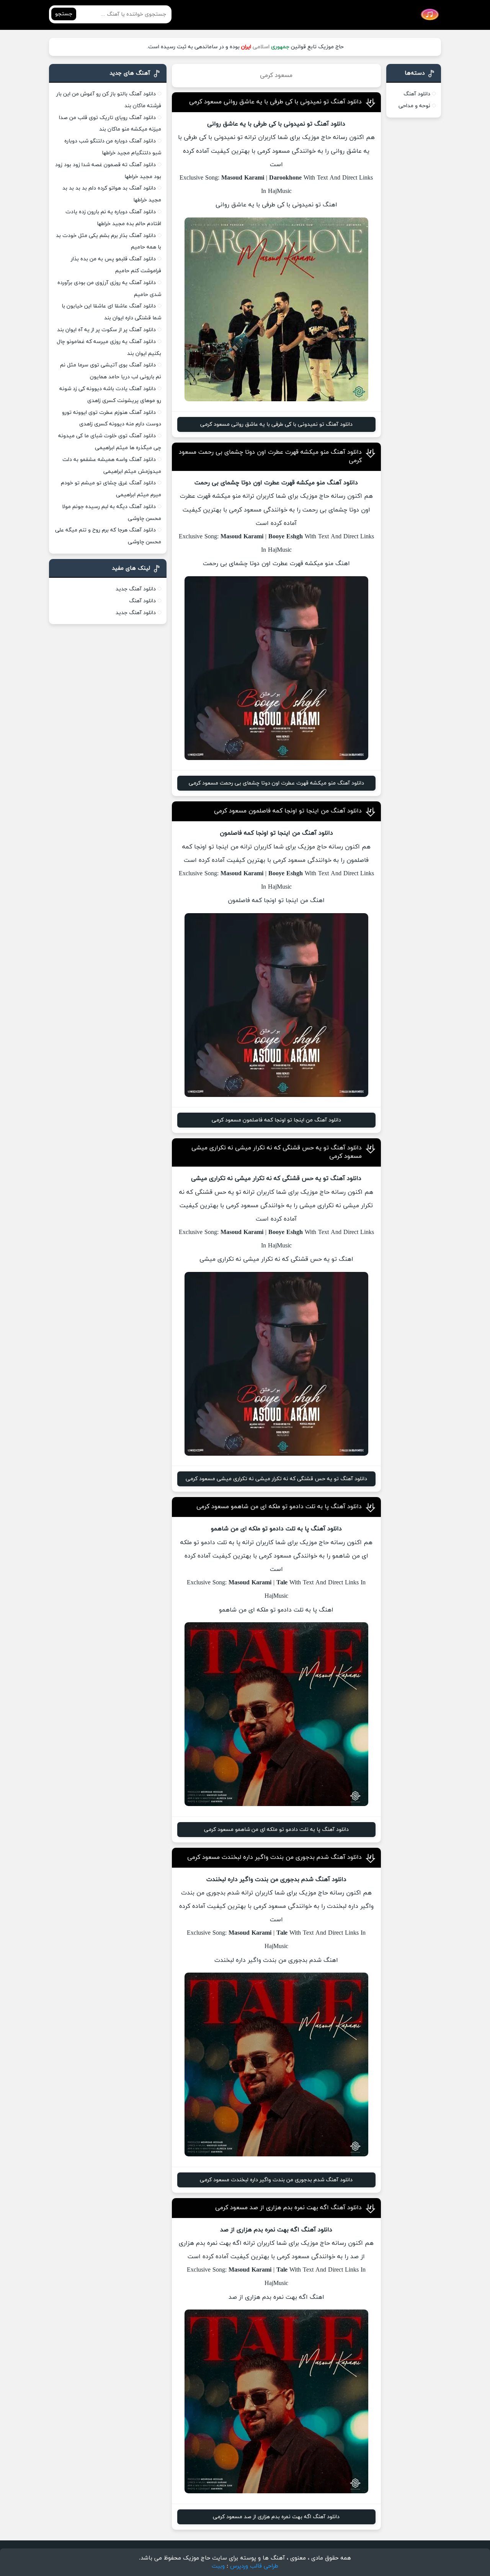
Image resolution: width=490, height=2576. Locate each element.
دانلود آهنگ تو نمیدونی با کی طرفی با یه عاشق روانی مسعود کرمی (275, 102)
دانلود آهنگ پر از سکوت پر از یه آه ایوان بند (106, 330)
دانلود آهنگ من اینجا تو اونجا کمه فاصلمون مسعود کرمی (288, 811)
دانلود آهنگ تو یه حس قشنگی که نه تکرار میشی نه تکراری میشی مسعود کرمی (276, 1479)
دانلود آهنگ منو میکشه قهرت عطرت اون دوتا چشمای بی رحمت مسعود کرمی (276, 783)
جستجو (64, 14)
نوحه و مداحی (414, 106)
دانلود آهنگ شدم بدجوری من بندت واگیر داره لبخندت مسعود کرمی (274, 1857)
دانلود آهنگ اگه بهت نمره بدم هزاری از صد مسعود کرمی (288, 2208)
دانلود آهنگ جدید (136, 589)
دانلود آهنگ (417, 94)
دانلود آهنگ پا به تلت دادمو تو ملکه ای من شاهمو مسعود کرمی (279, 1507)
